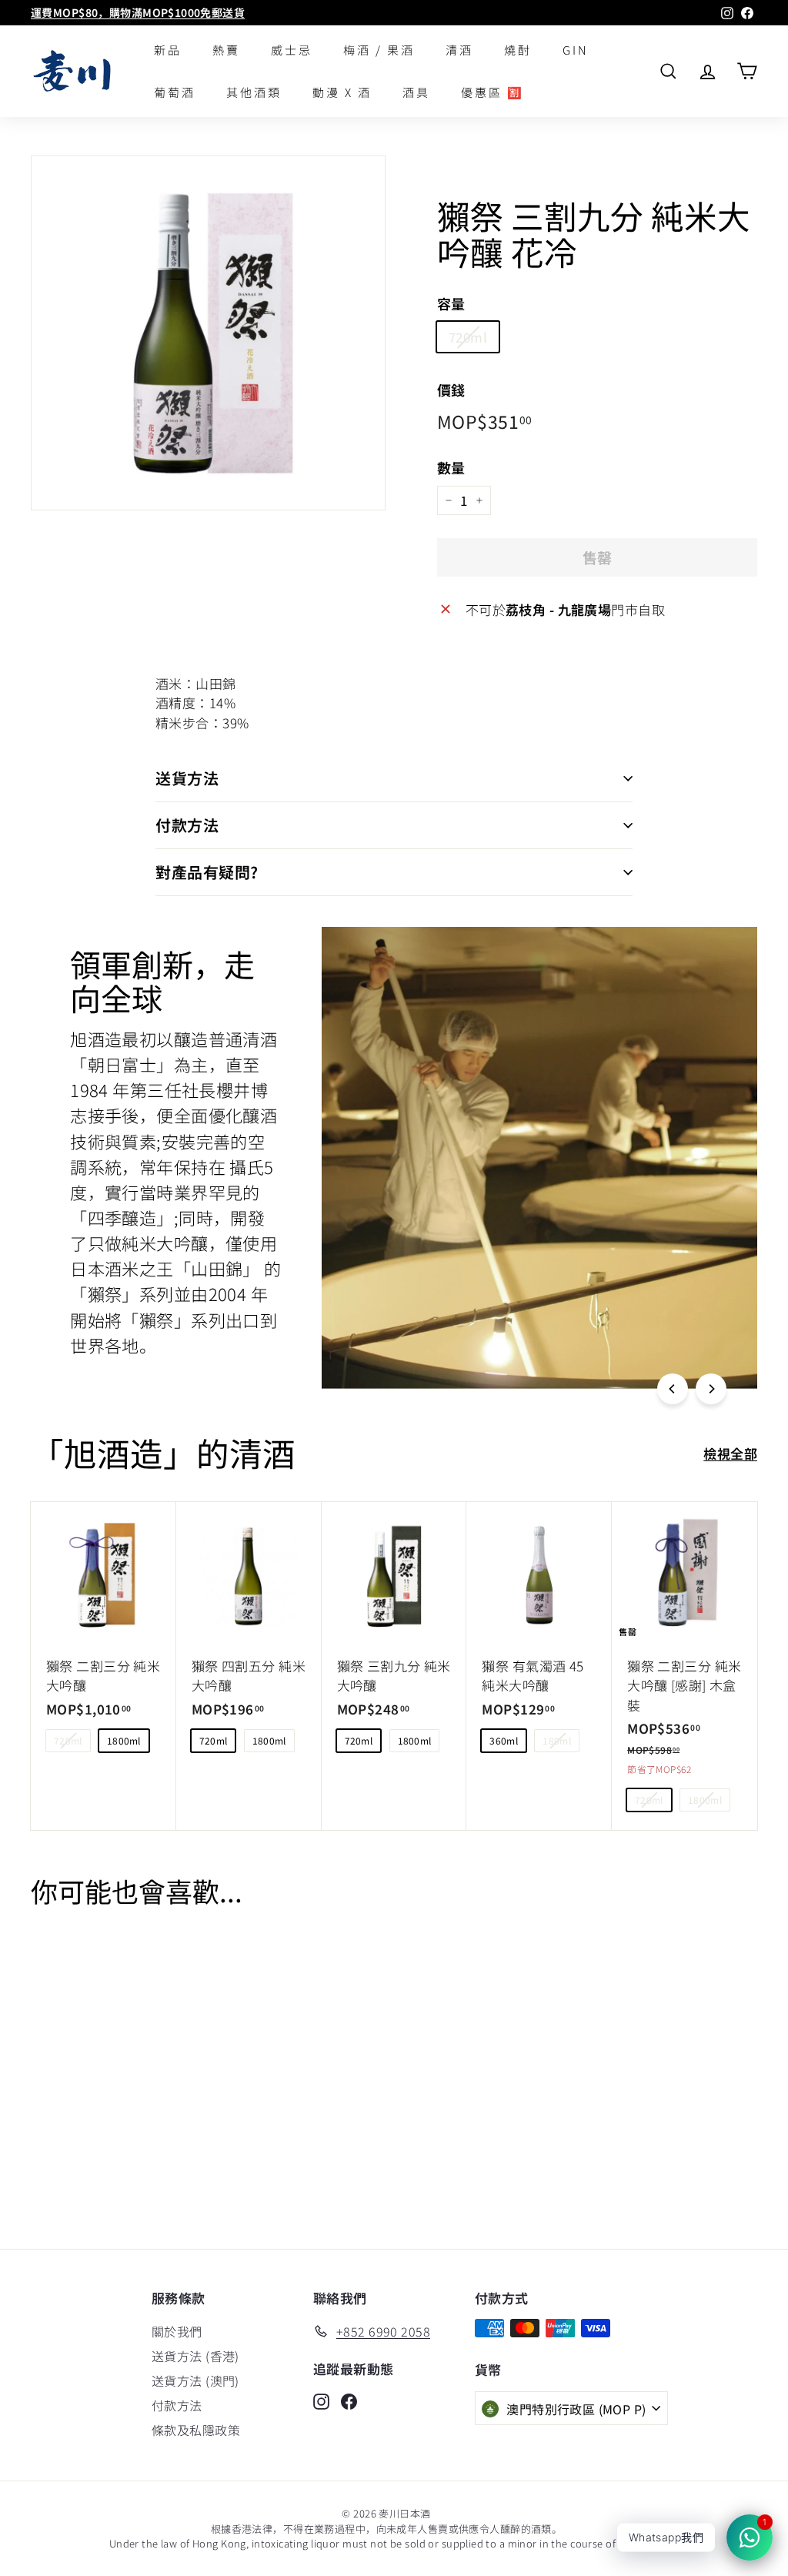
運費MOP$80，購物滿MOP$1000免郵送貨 (138, 12)
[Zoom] (208, 333)
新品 (168, 50)
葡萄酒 (175, 92)
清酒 (459, 50)
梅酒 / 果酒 (379, 50)
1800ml (124, 1740)
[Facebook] (349, 2400)
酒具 (416, 92)
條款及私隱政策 (196, 2430)
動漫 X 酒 (342, 92)
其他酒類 (254, 92)
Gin (576, 50)
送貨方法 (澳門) (195, 2380)
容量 (451, 303)
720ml (468, 337)
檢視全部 (730, 1453)
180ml (557, 1740)
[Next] (711, 1389)
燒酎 (518, 50)
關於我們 (177, 2331)
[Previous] (673, 1389)
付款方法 (187, 825)
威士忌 (292, 50)
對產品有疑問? (207, 872)
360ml (504, 1740)
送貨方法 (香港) (195, 2356)
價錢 (451, 390)
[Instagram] (321, 2400)
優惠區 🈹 (492, 92)
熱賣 (226, 50)
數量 (451, 467)
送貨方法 (187, 778)
